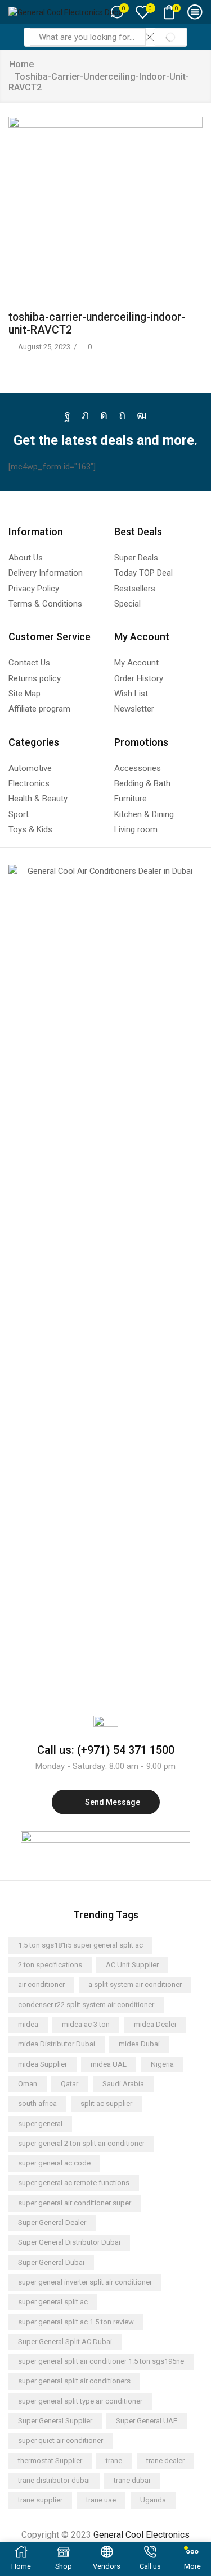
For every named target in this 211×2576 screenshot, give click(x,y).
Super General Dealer (52, 2222)
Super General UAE (147, 2421)
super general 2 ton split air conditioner (81, 2143)
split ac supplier (106, 2103)
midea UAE (109, 2064)
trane (114, 2461)
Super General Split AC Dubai (65, 2342)
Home (21, 64)
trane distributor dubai (54, 2480)
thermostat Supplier (50, 2461)
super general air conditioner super (75, 2203)
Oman (28, 2084)
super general (40, 2124)
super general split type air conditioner (80, 2401)
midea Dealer (155, 2024)
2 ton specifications (50, 1965)
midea (28, 2024)
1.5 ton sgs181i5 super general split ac (80, 1945)
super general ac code (54, 2163)
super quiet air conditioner (60, 2440)
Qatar (69, 2084)
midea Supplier (42, 2064)
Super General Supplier (55, 2421)
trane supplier (40, 2500)
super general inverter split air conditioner (85, 2282)
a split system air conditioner (135, 1984)
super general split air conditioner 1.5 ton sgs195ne (101, 2361)
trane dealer (165, 2461)
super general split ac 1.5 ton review (76, 2322)
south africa (37, 2103)
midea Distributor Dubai (57, 2044)
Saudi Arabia (123, 2084)
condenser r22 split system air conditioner (86, 2005)
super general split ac (53, 2302)
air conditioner (41, 1984)
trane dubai (132, 2480)
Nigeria (162, 2064)
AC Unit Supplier (132, 1965)
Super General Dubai (51, 2262)
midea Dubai (139, 2044)
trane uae (101, 2500)
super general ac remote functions (74, 2183)
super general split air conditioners (74, 2381)
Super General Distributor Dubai (69, 2242)
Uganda (153, 2500)
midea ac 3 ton (86, 2024)
